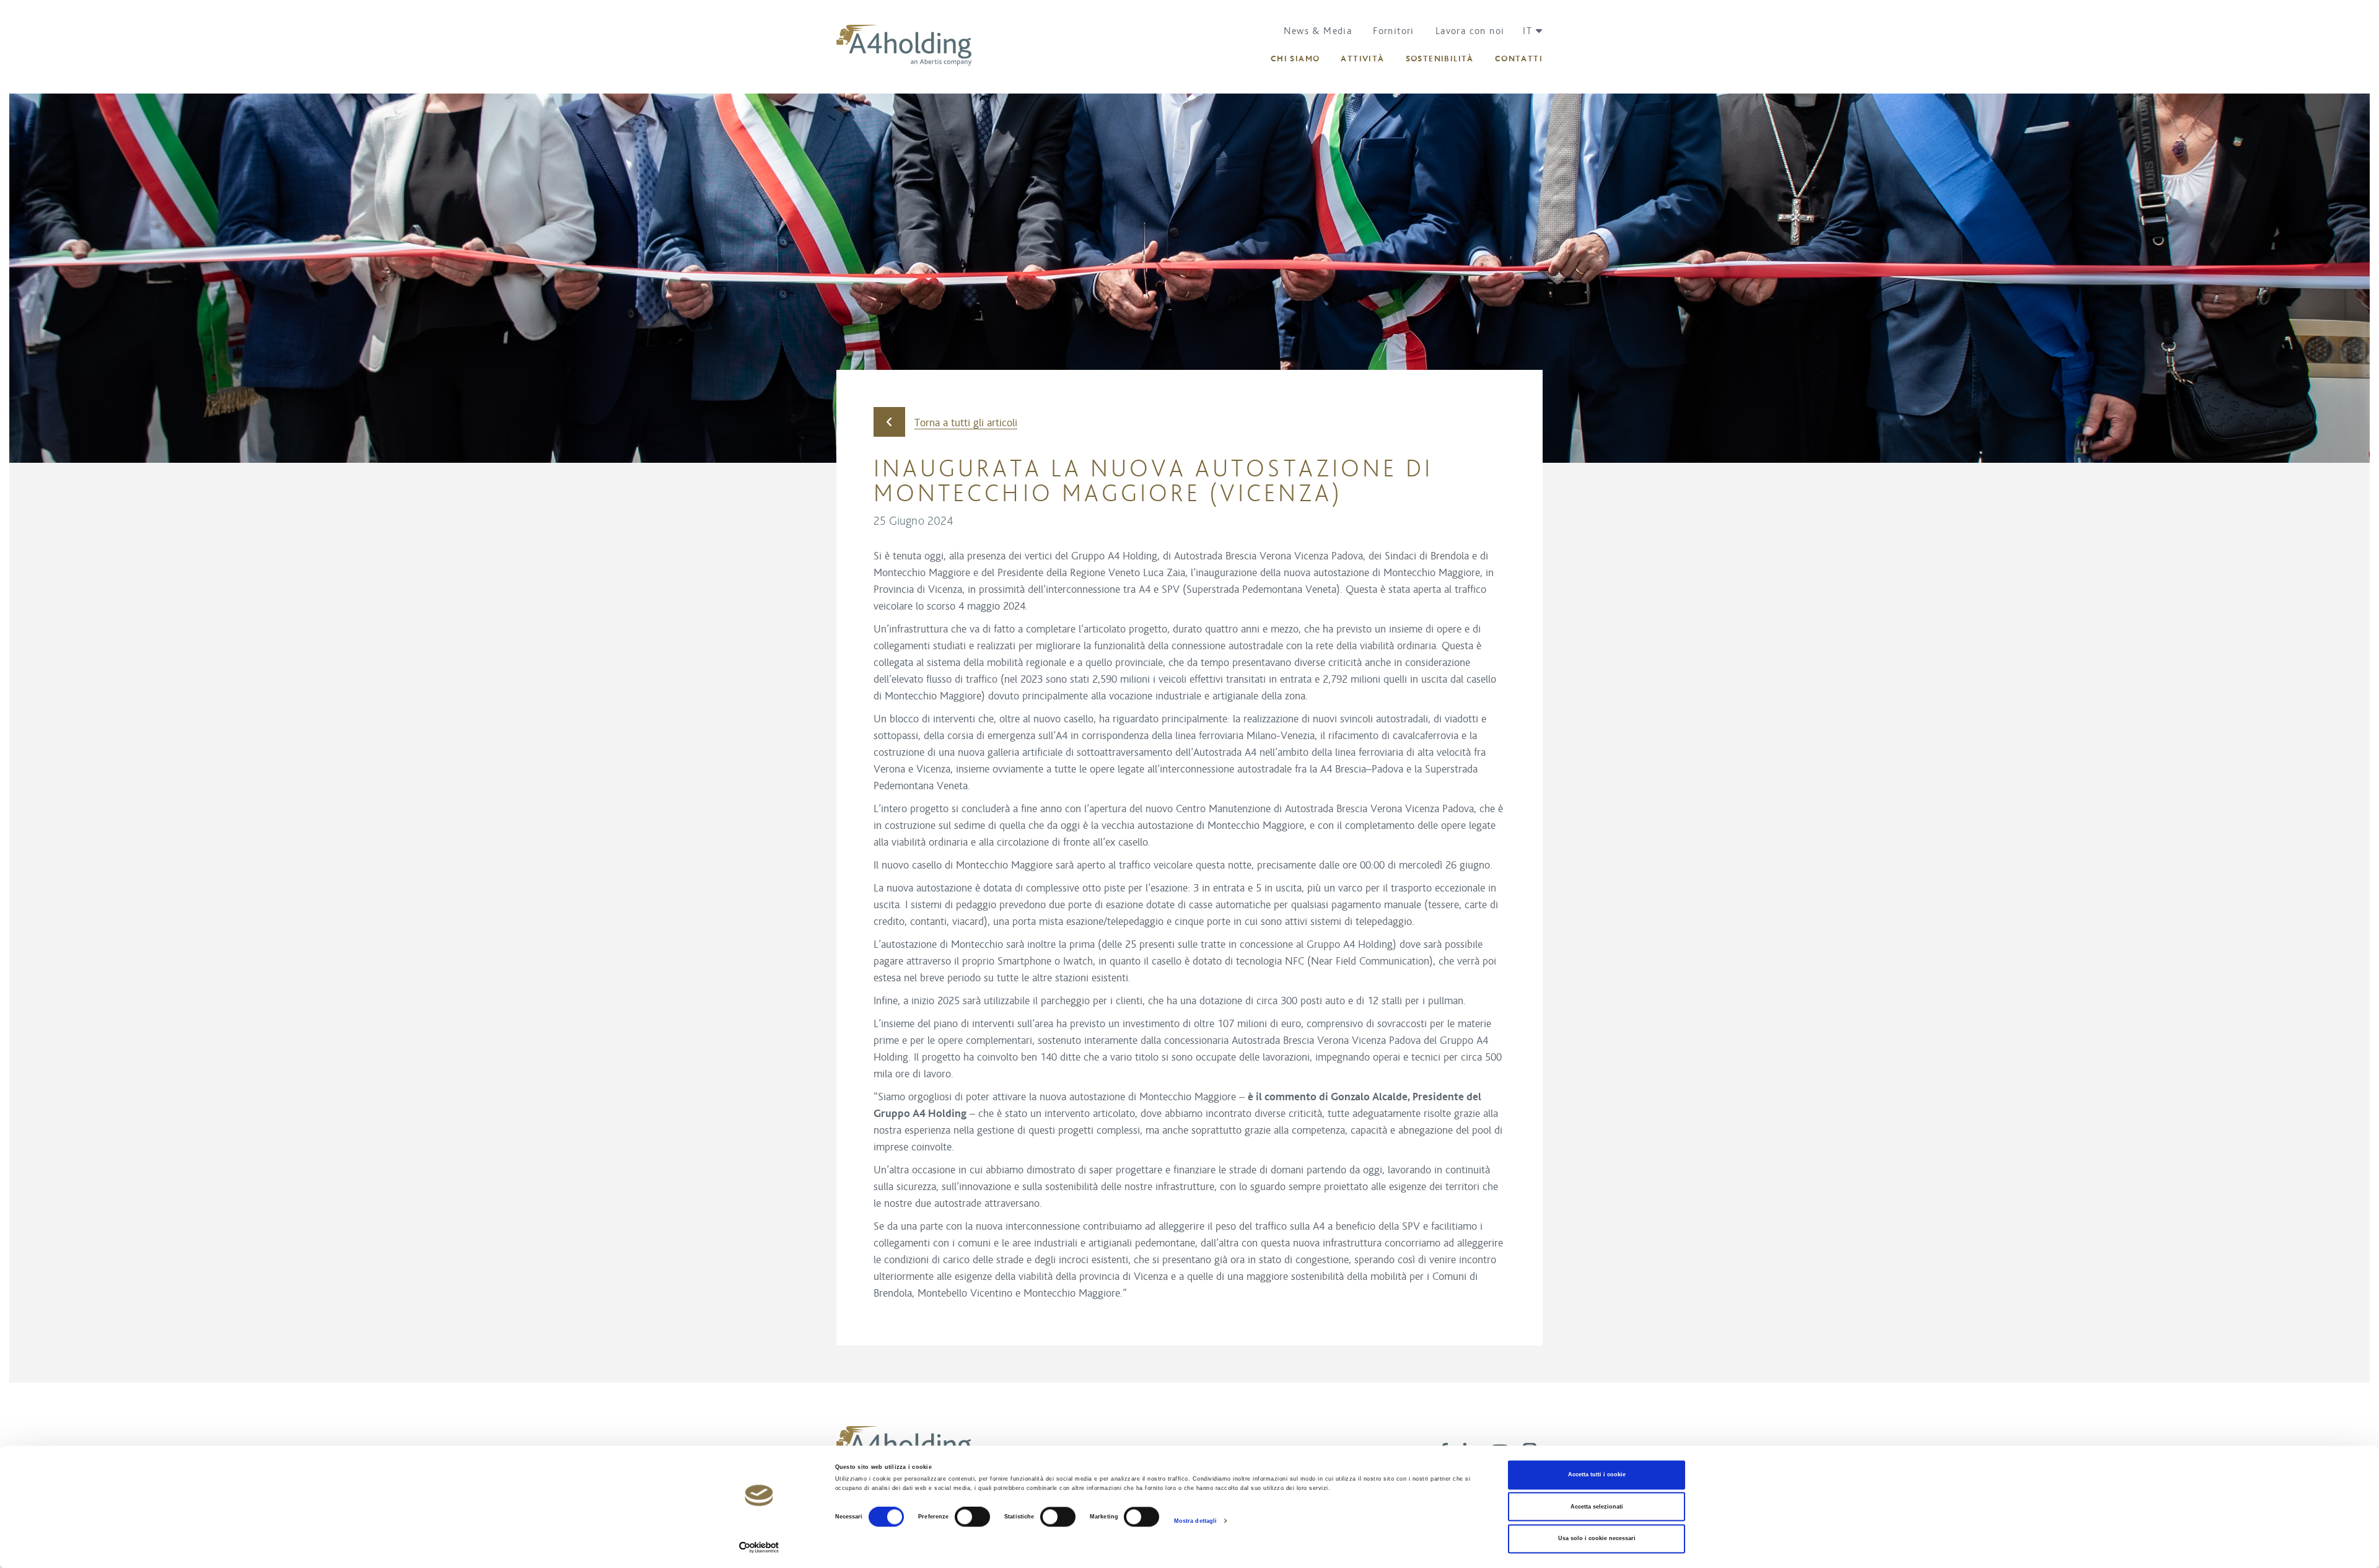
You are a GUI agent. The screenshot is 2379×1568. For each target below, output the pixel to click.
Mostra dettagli (1196, 1521)
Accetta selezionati (1597, 1507)
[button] (1528, 31)
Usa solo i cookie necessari (1597, 1539)
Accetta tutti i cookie (1597, 1475)
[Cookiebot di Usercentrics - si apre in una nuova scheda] (759, 1547)
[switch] (972, 1517)
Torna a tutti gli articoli (966, 423)
